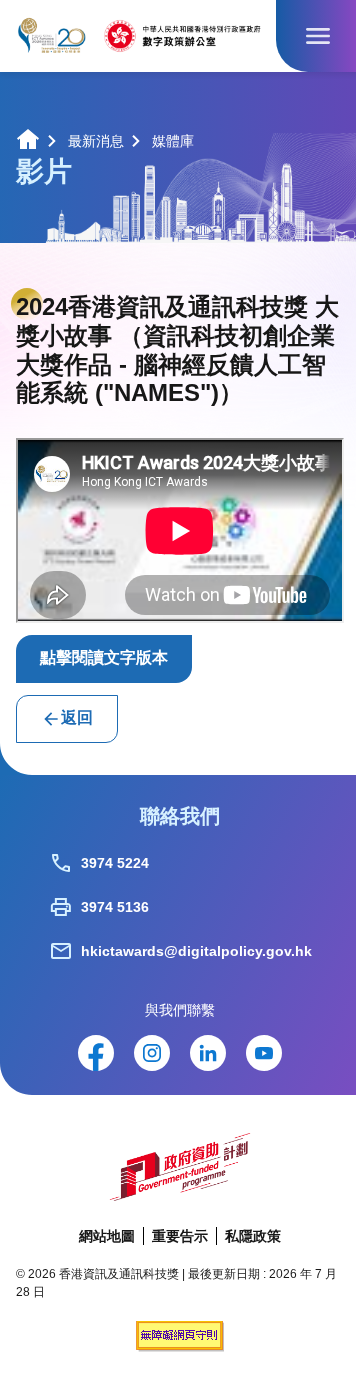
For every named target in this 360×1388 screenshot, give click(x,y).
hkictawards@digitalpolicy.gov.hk (196, 951)
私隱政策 (253, 1236)
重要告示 (180, 1236)
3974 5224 (115, 863)
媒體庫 (173, 141)
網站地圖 (107, 1236)
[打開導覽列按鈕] (318, 36)
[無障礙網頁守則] (180, 1346)
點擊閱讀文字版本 (104, 657)
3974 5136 (115, 907)
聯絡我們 (180, 816)
